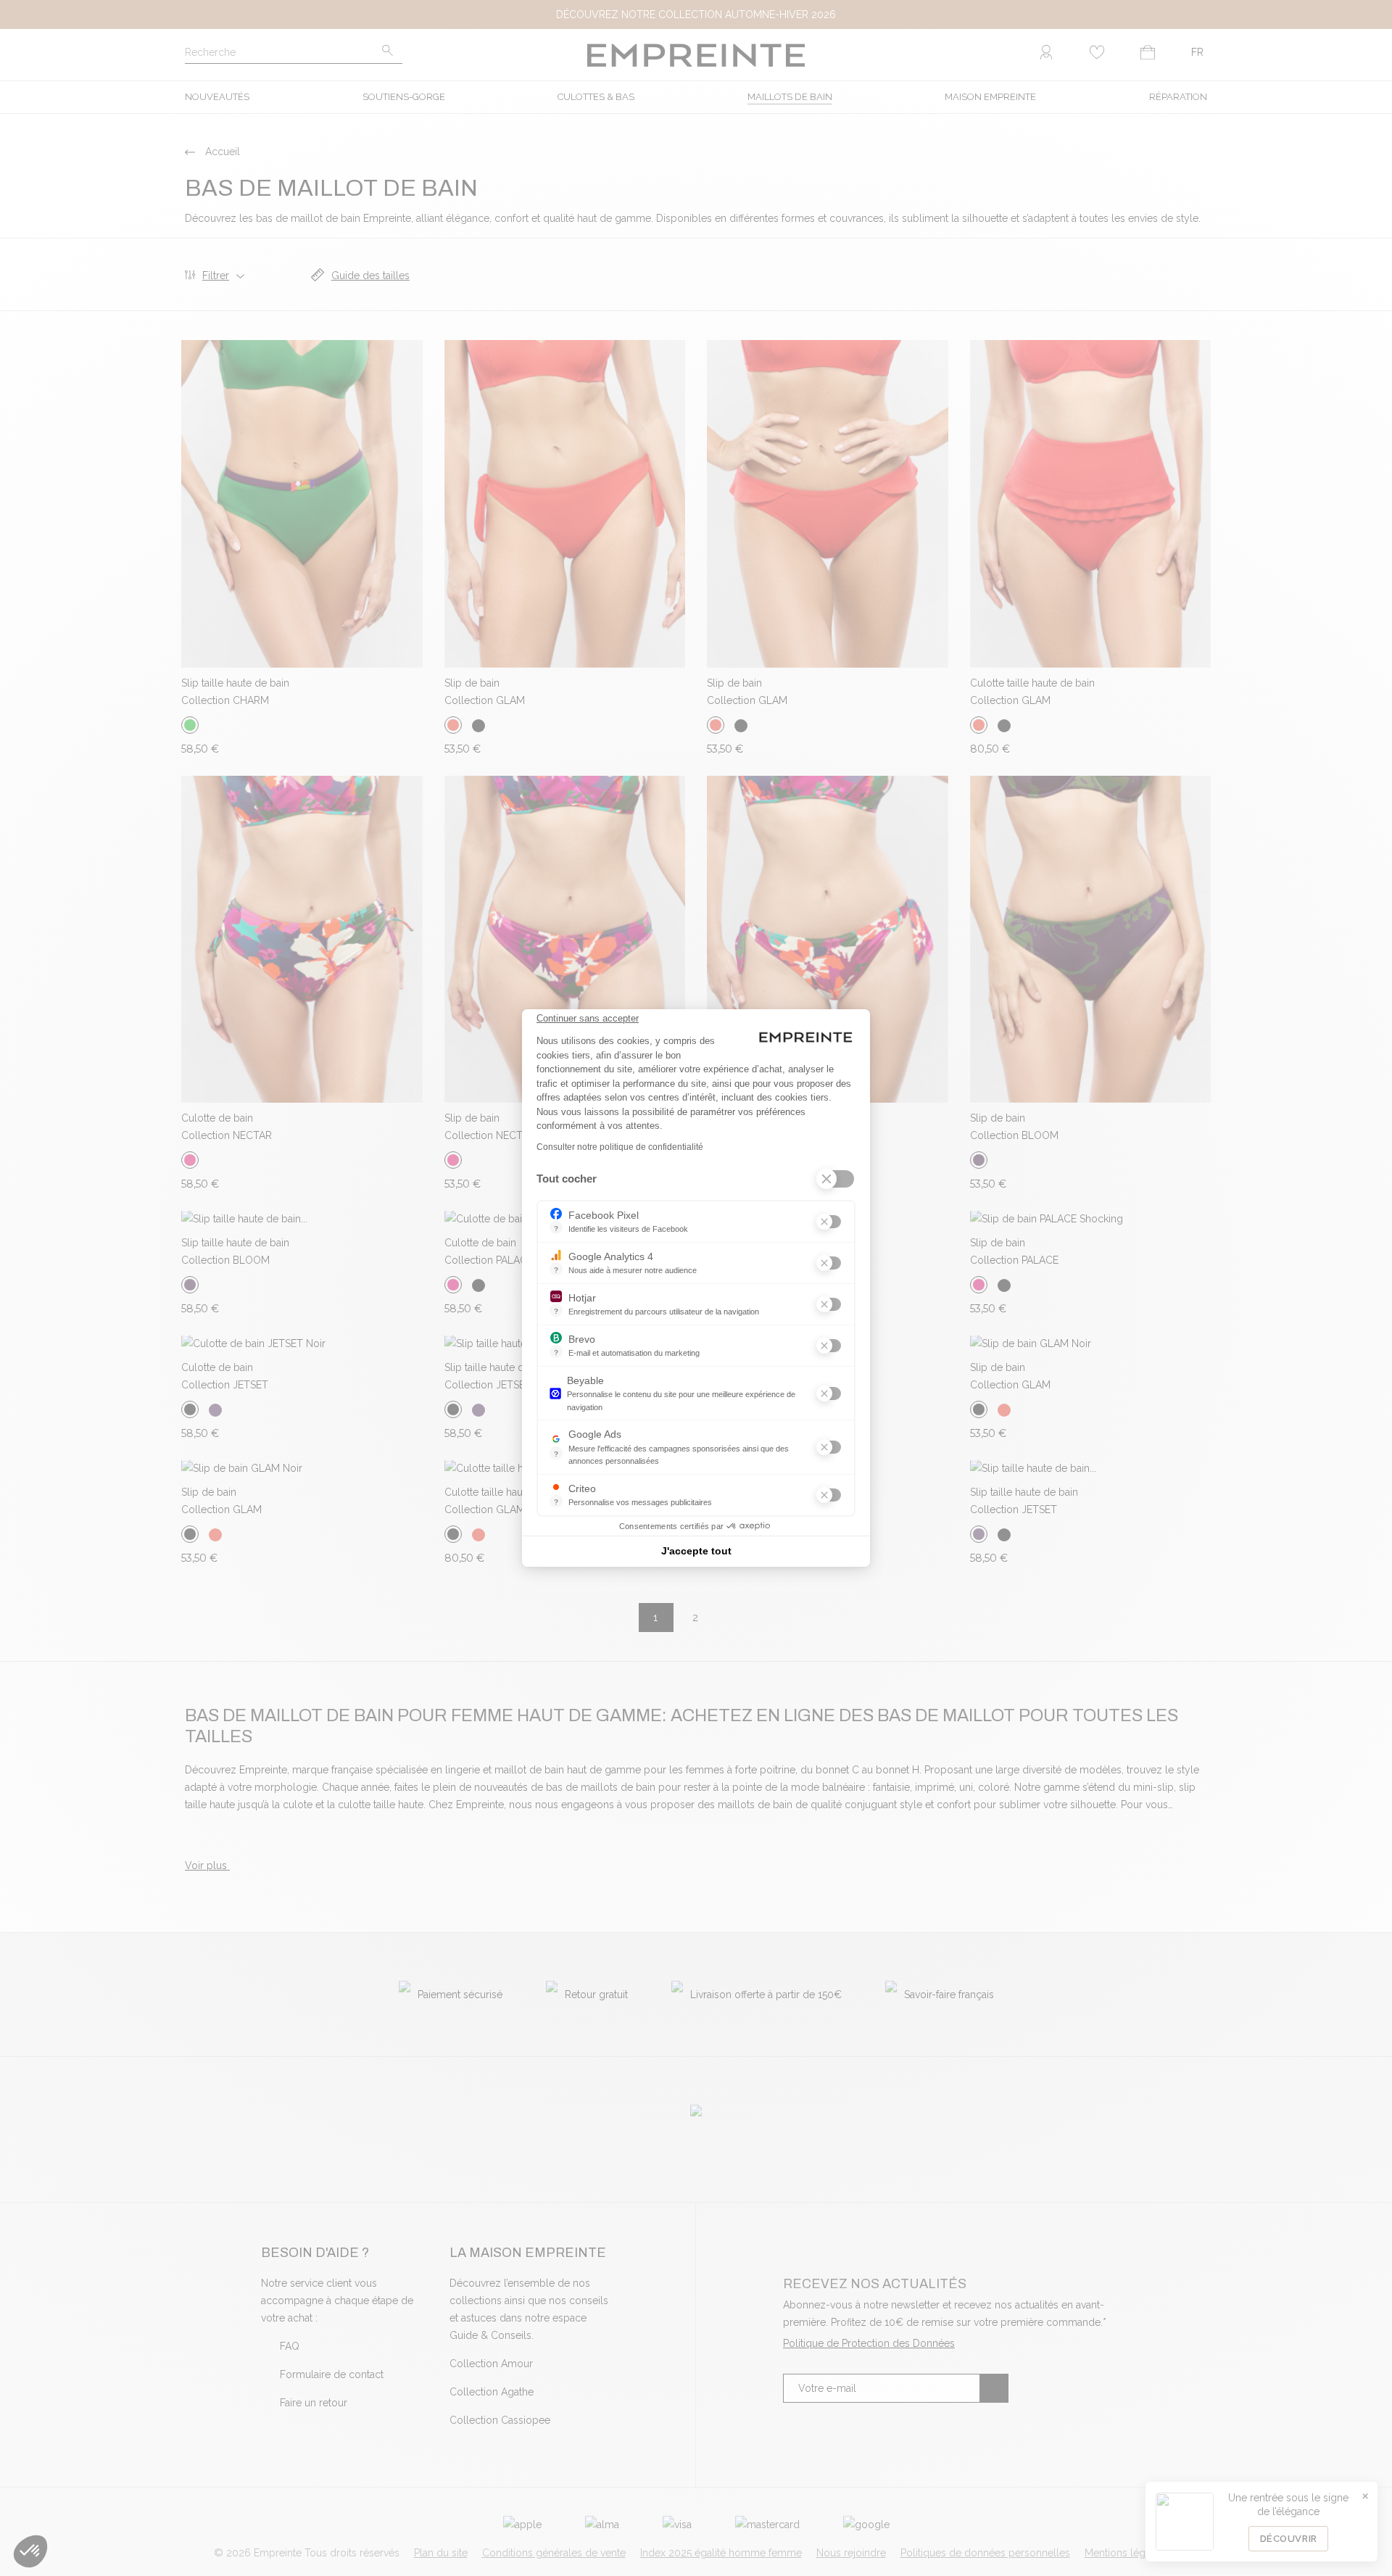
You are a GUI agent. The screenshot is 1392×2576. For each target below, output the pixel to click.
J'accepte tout (696, 1551)
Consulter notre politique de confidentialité (620, 1147)
